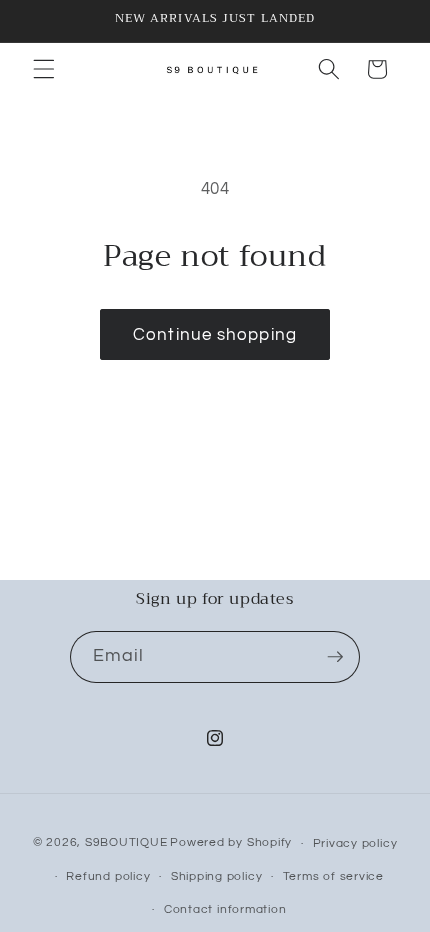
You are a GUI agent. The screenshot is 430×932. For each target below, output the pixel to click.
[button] (44, 69)
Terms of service (333, 876)
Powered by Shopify (231, 843)
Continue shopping (215, 334)
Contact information (225, 909)
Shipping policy (217, 876)
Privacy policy (355, 843)
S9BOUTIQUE (126, 843)
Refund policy (108, 876)
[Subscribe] (335, 657)
